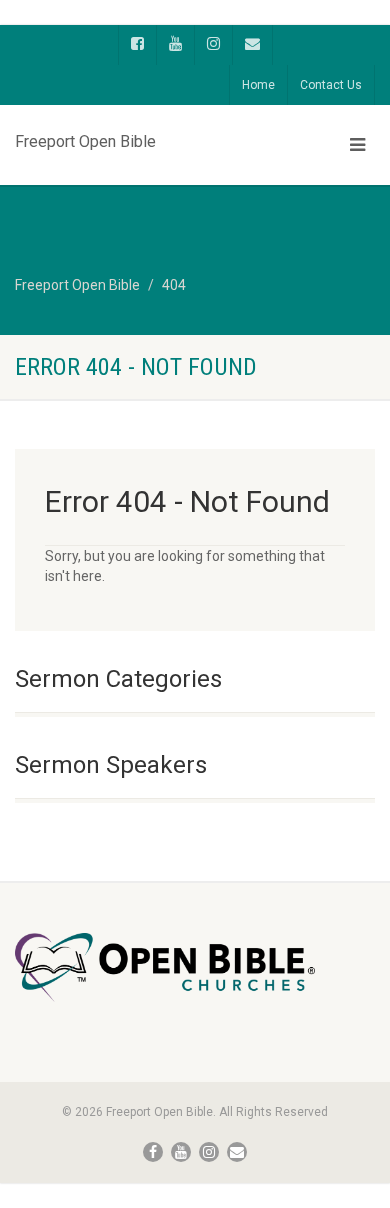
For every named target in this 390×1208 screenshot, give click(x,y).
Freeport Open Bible (85, 137)
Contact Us (331, 85)
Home (258, 85)
